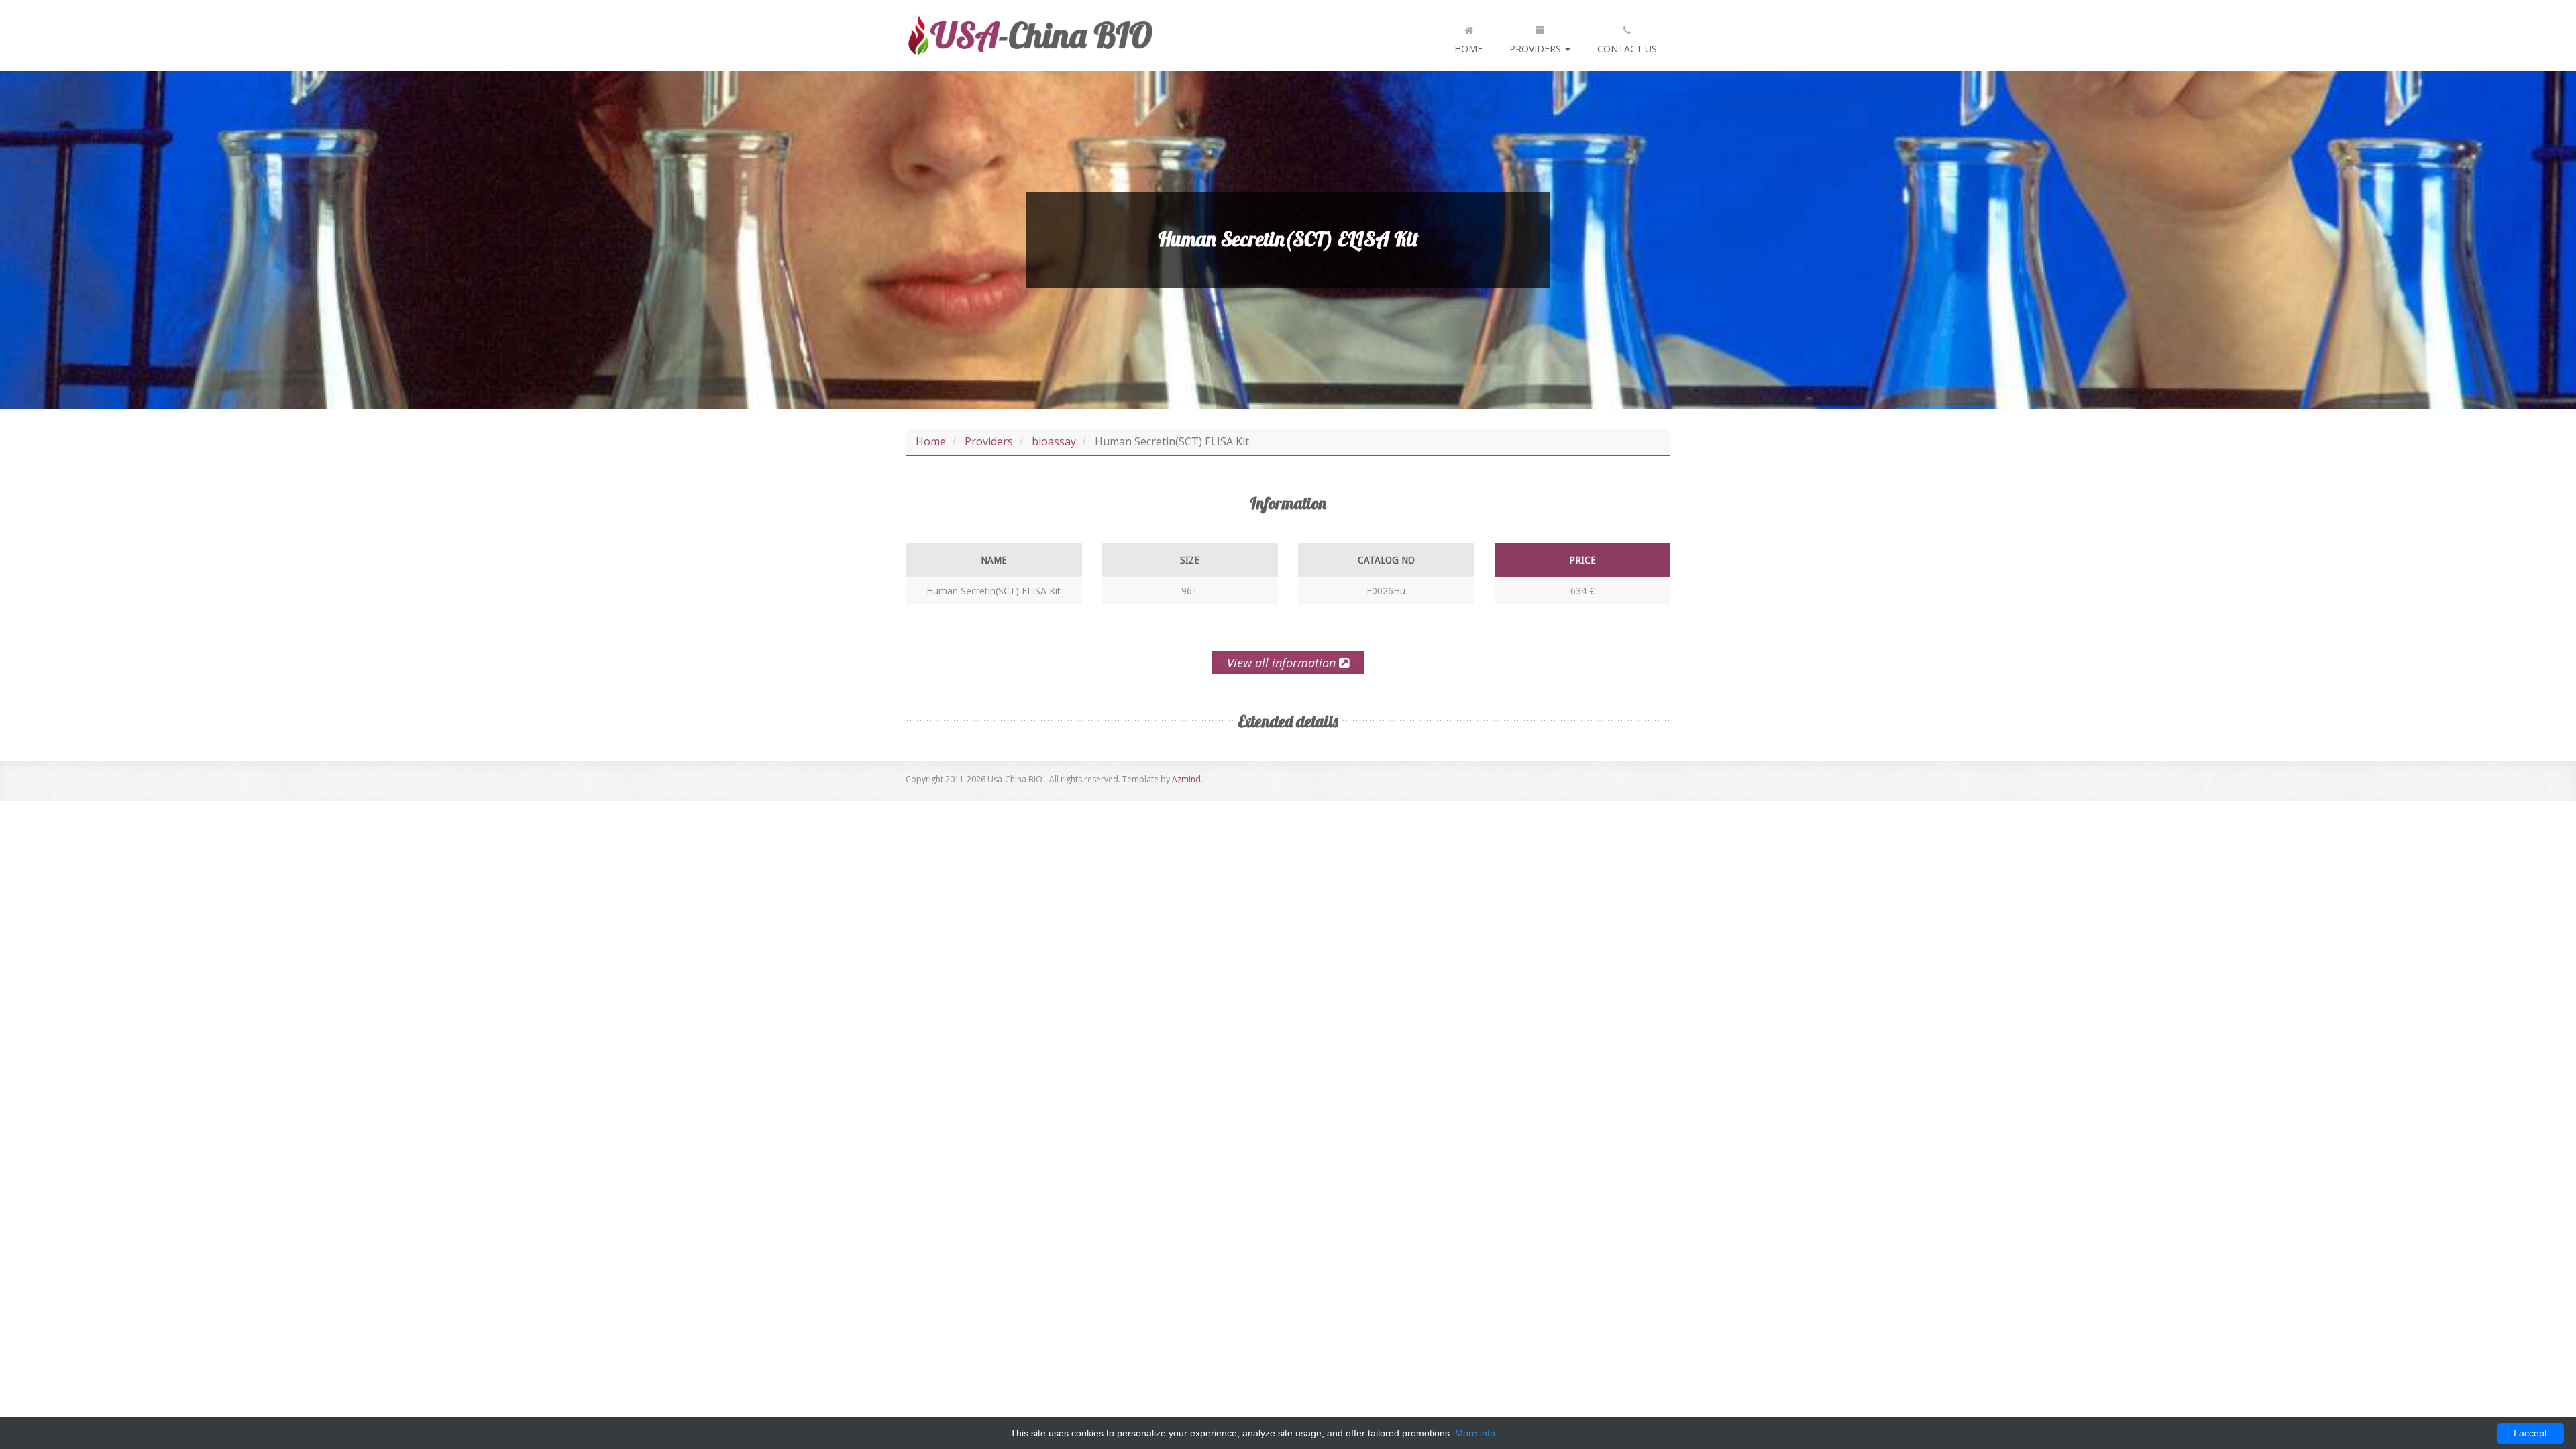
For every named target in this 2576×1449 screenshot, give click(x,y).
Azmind (1186, 779)
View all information (1283, 663)
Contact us (1627, 49)
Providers (1537, 49)
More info (1475, 1433)
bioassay (1054, 441)
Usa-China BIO (1030, 36)
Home (1468, 49)
